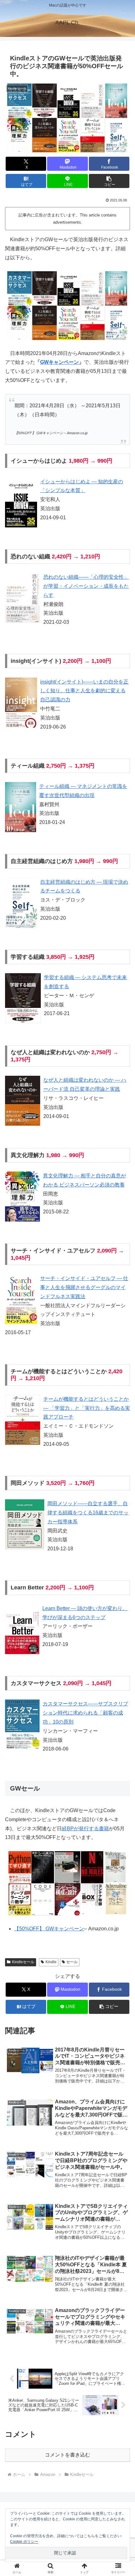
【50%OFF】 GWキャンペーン (49, 1929)
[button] (109, 181)
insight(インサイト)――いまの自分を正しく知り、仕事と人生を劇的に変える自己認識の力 (84, 691)
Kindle (51, 1962)
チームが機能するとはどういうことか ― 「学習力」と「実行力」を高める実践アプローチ (87, 1408)
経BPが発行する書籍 (85, 1829)
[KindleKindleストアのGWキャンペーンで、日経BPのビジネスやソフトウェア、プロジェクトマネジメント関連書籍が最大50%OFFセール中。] (67, 1883)
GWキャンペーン (59, 362)
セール (72, 1962)
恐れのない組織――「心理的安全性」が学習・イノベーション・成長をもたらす (86, 586)
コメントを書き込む (67, 2455)
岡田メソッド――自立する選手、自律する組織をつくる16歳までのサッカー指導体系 (88, 1513)
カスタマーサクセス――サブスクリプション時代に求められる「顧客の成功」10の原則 (85, 1713)
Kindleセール (23, 1962)
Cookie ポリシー (24, 2542)
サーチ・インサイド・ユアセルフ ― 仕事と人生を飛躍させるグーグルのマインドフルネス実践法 (84, 1287)
